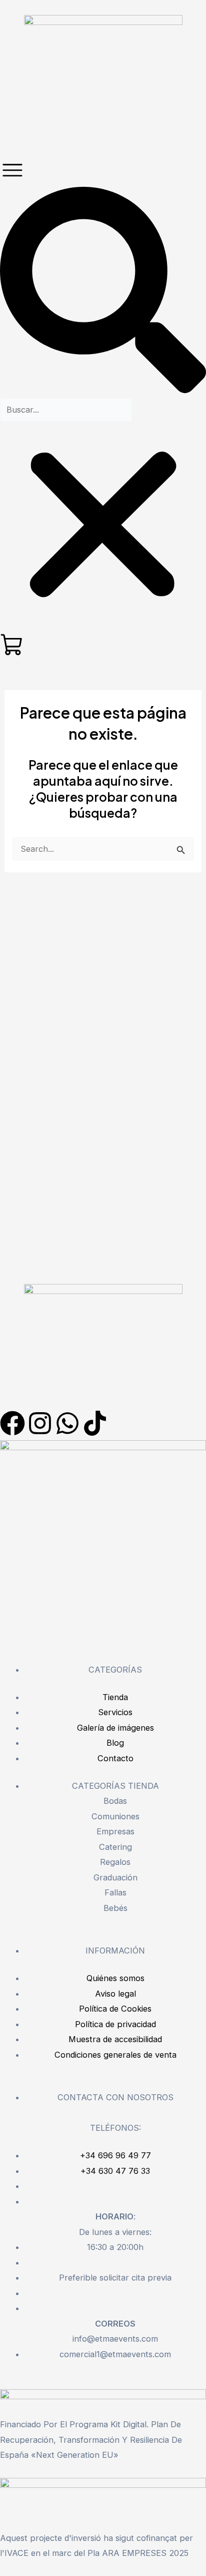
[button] (103, 292)
